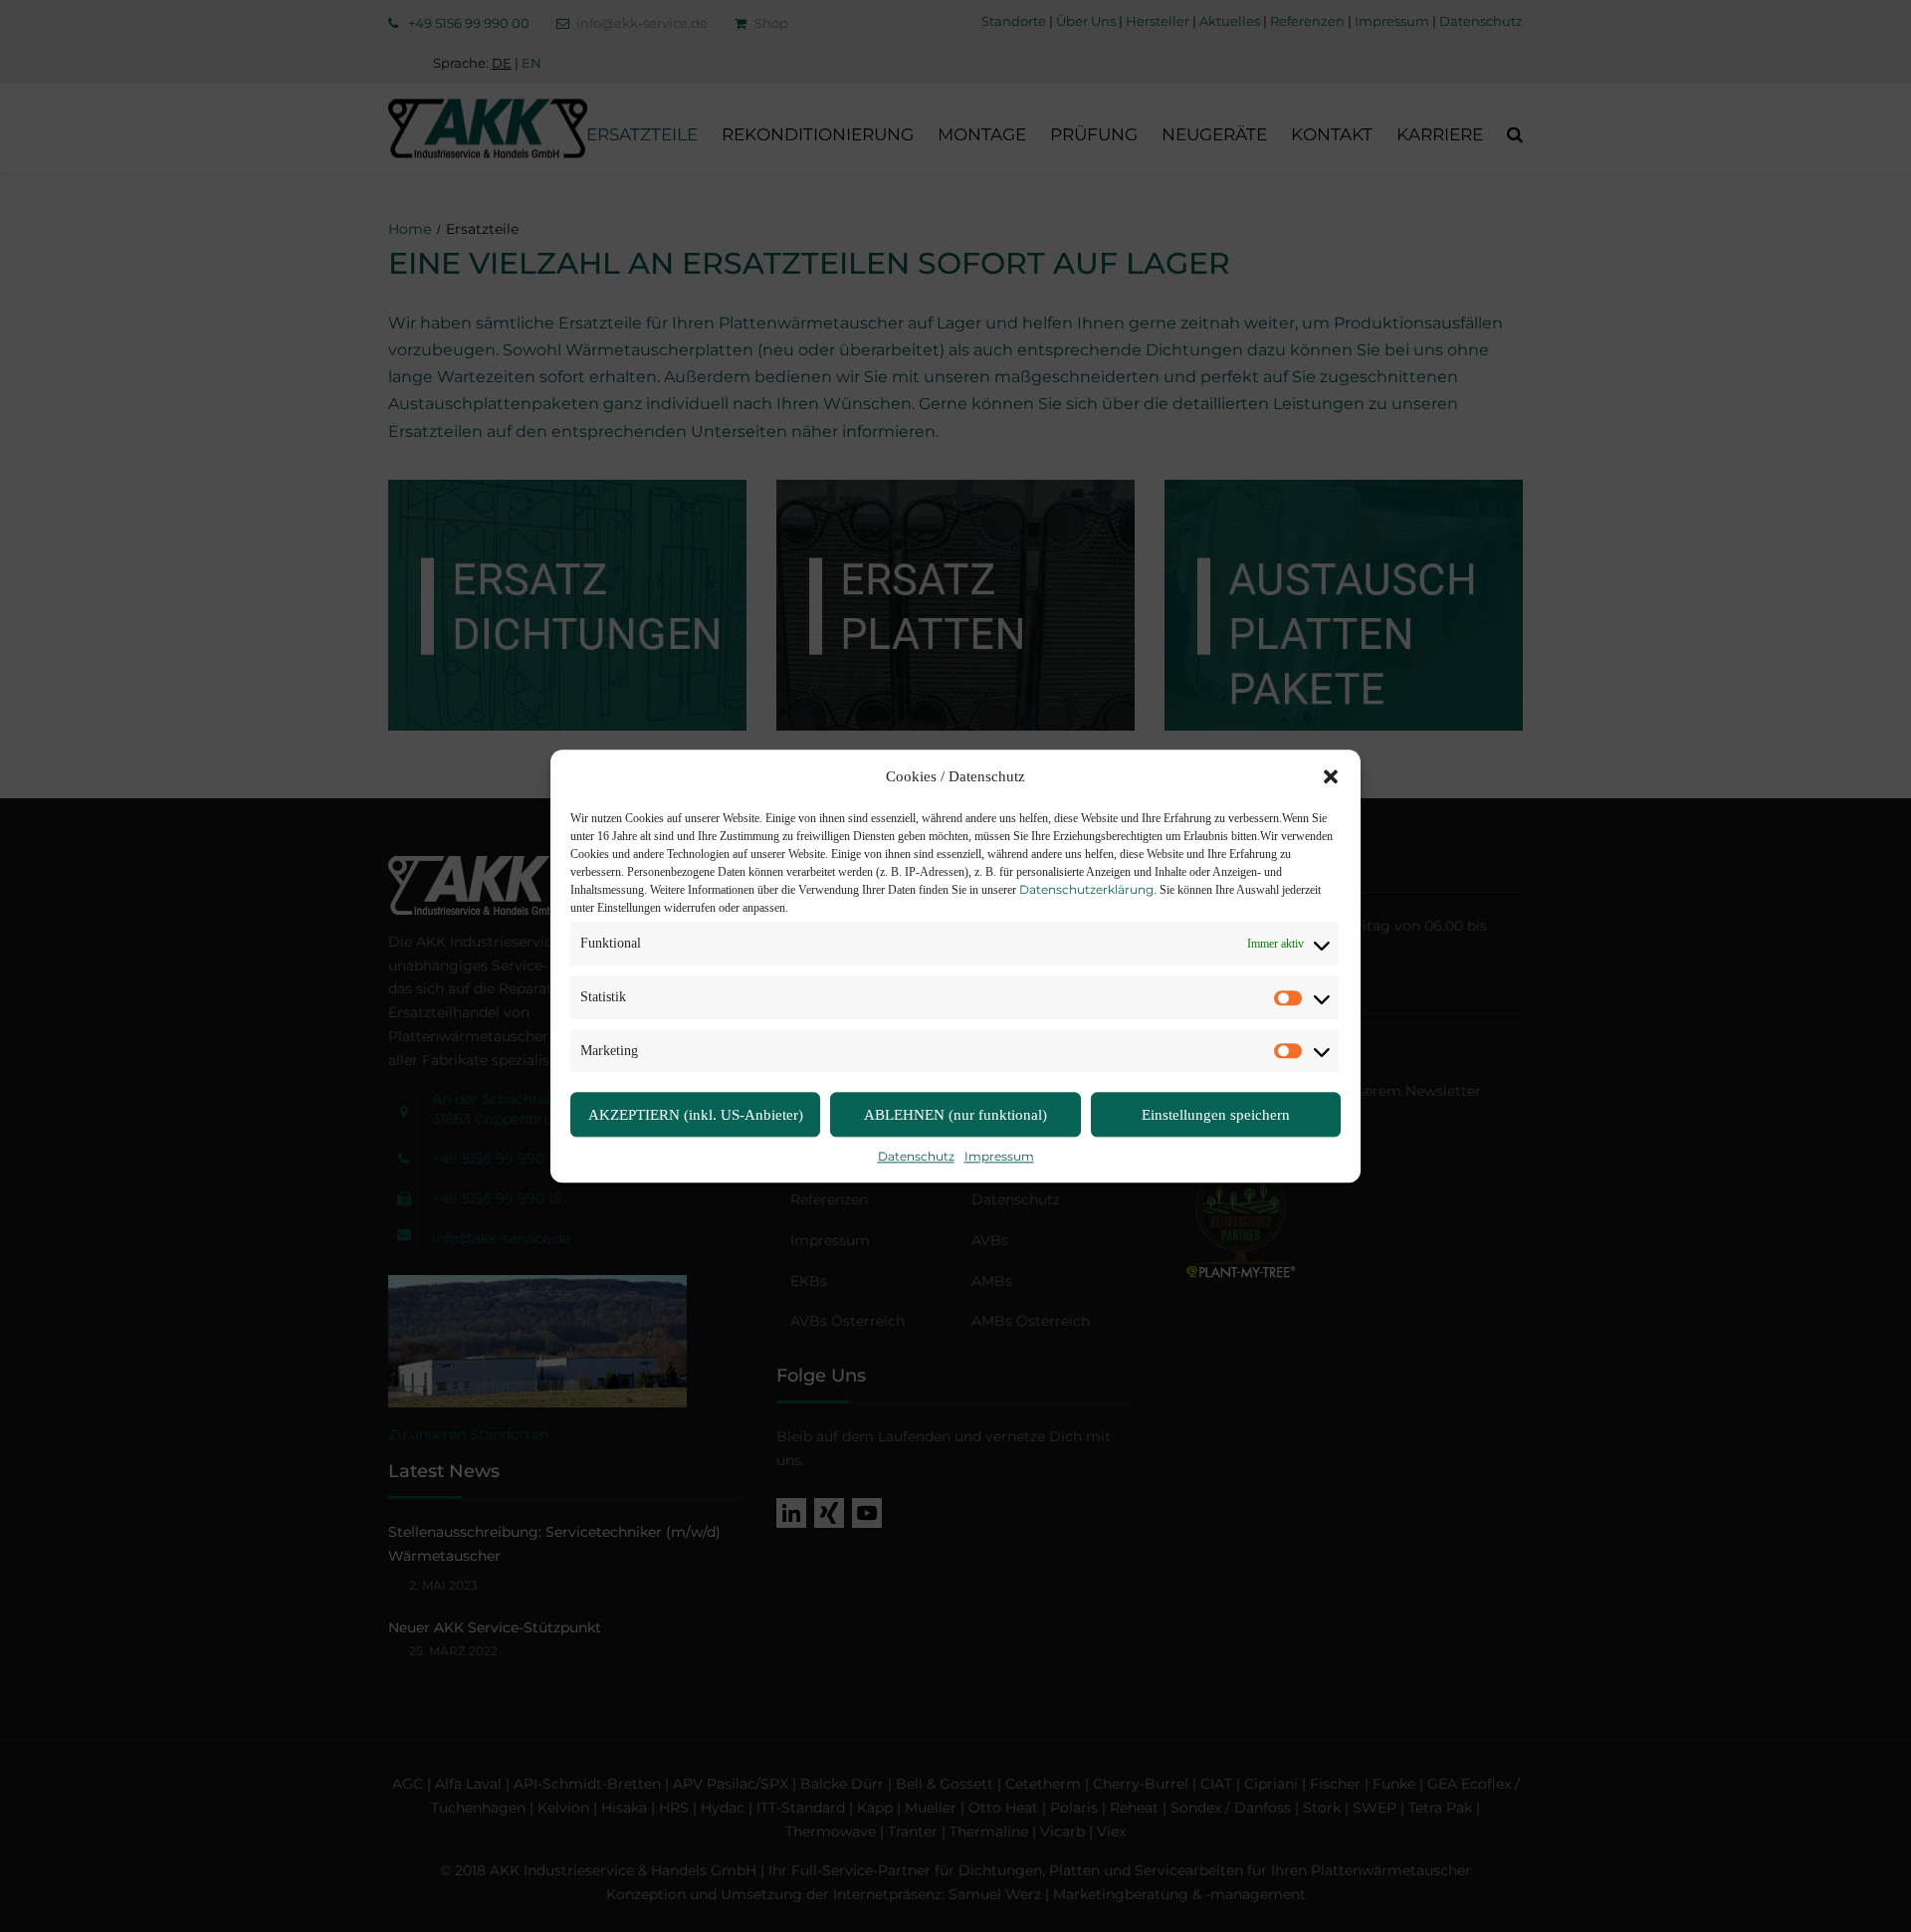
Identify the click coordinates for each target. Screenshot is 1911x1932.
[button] (1331, 777)
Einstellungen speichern (1216, 1115)
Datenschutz (916, 1157)
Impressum (999, 1157)
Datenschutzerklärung (1086, 889)
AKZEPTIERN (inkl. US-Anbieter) (696, 1115)
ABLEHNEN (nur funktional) (955, 1115)
